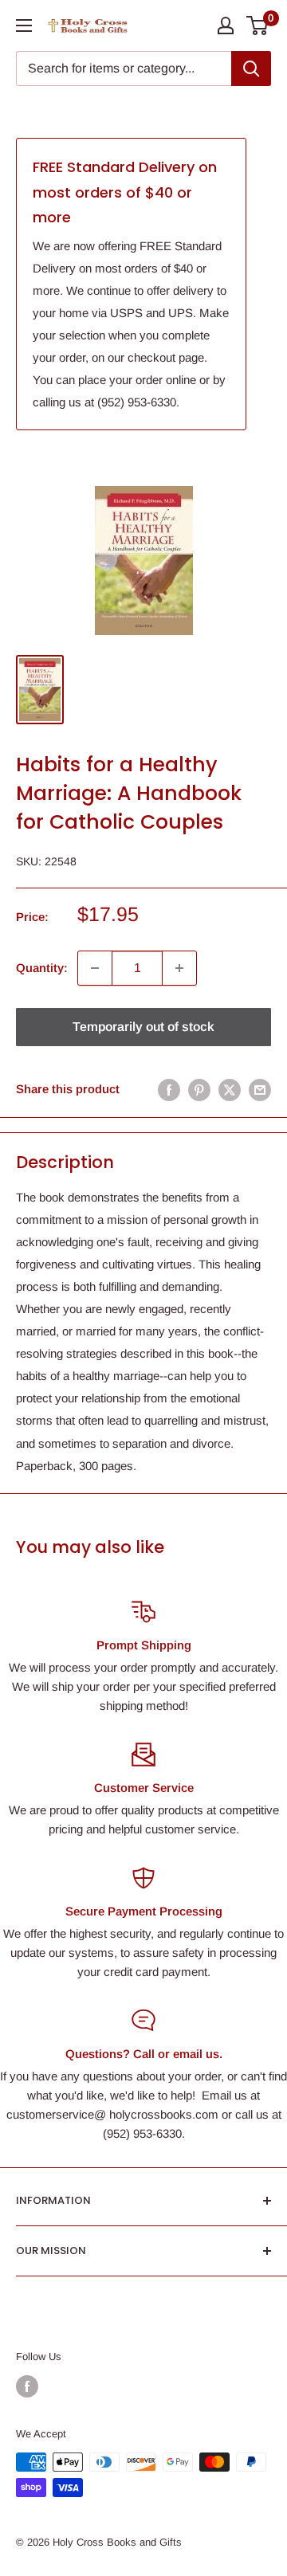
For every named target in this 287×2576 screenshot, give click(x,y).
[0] (258, 25)
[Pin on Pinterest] (199, 1090)
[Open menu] (24, 25)
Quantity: (42, 968)
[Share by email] (260, 1090)
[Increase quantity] (179, 968)
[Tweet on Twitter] (230, 1090)
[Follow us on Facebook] (27, 2386)
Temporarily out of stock (143, 1027)
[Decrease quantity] (95, 968)
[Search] (251, 69)
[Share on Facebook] (169, 1090)
